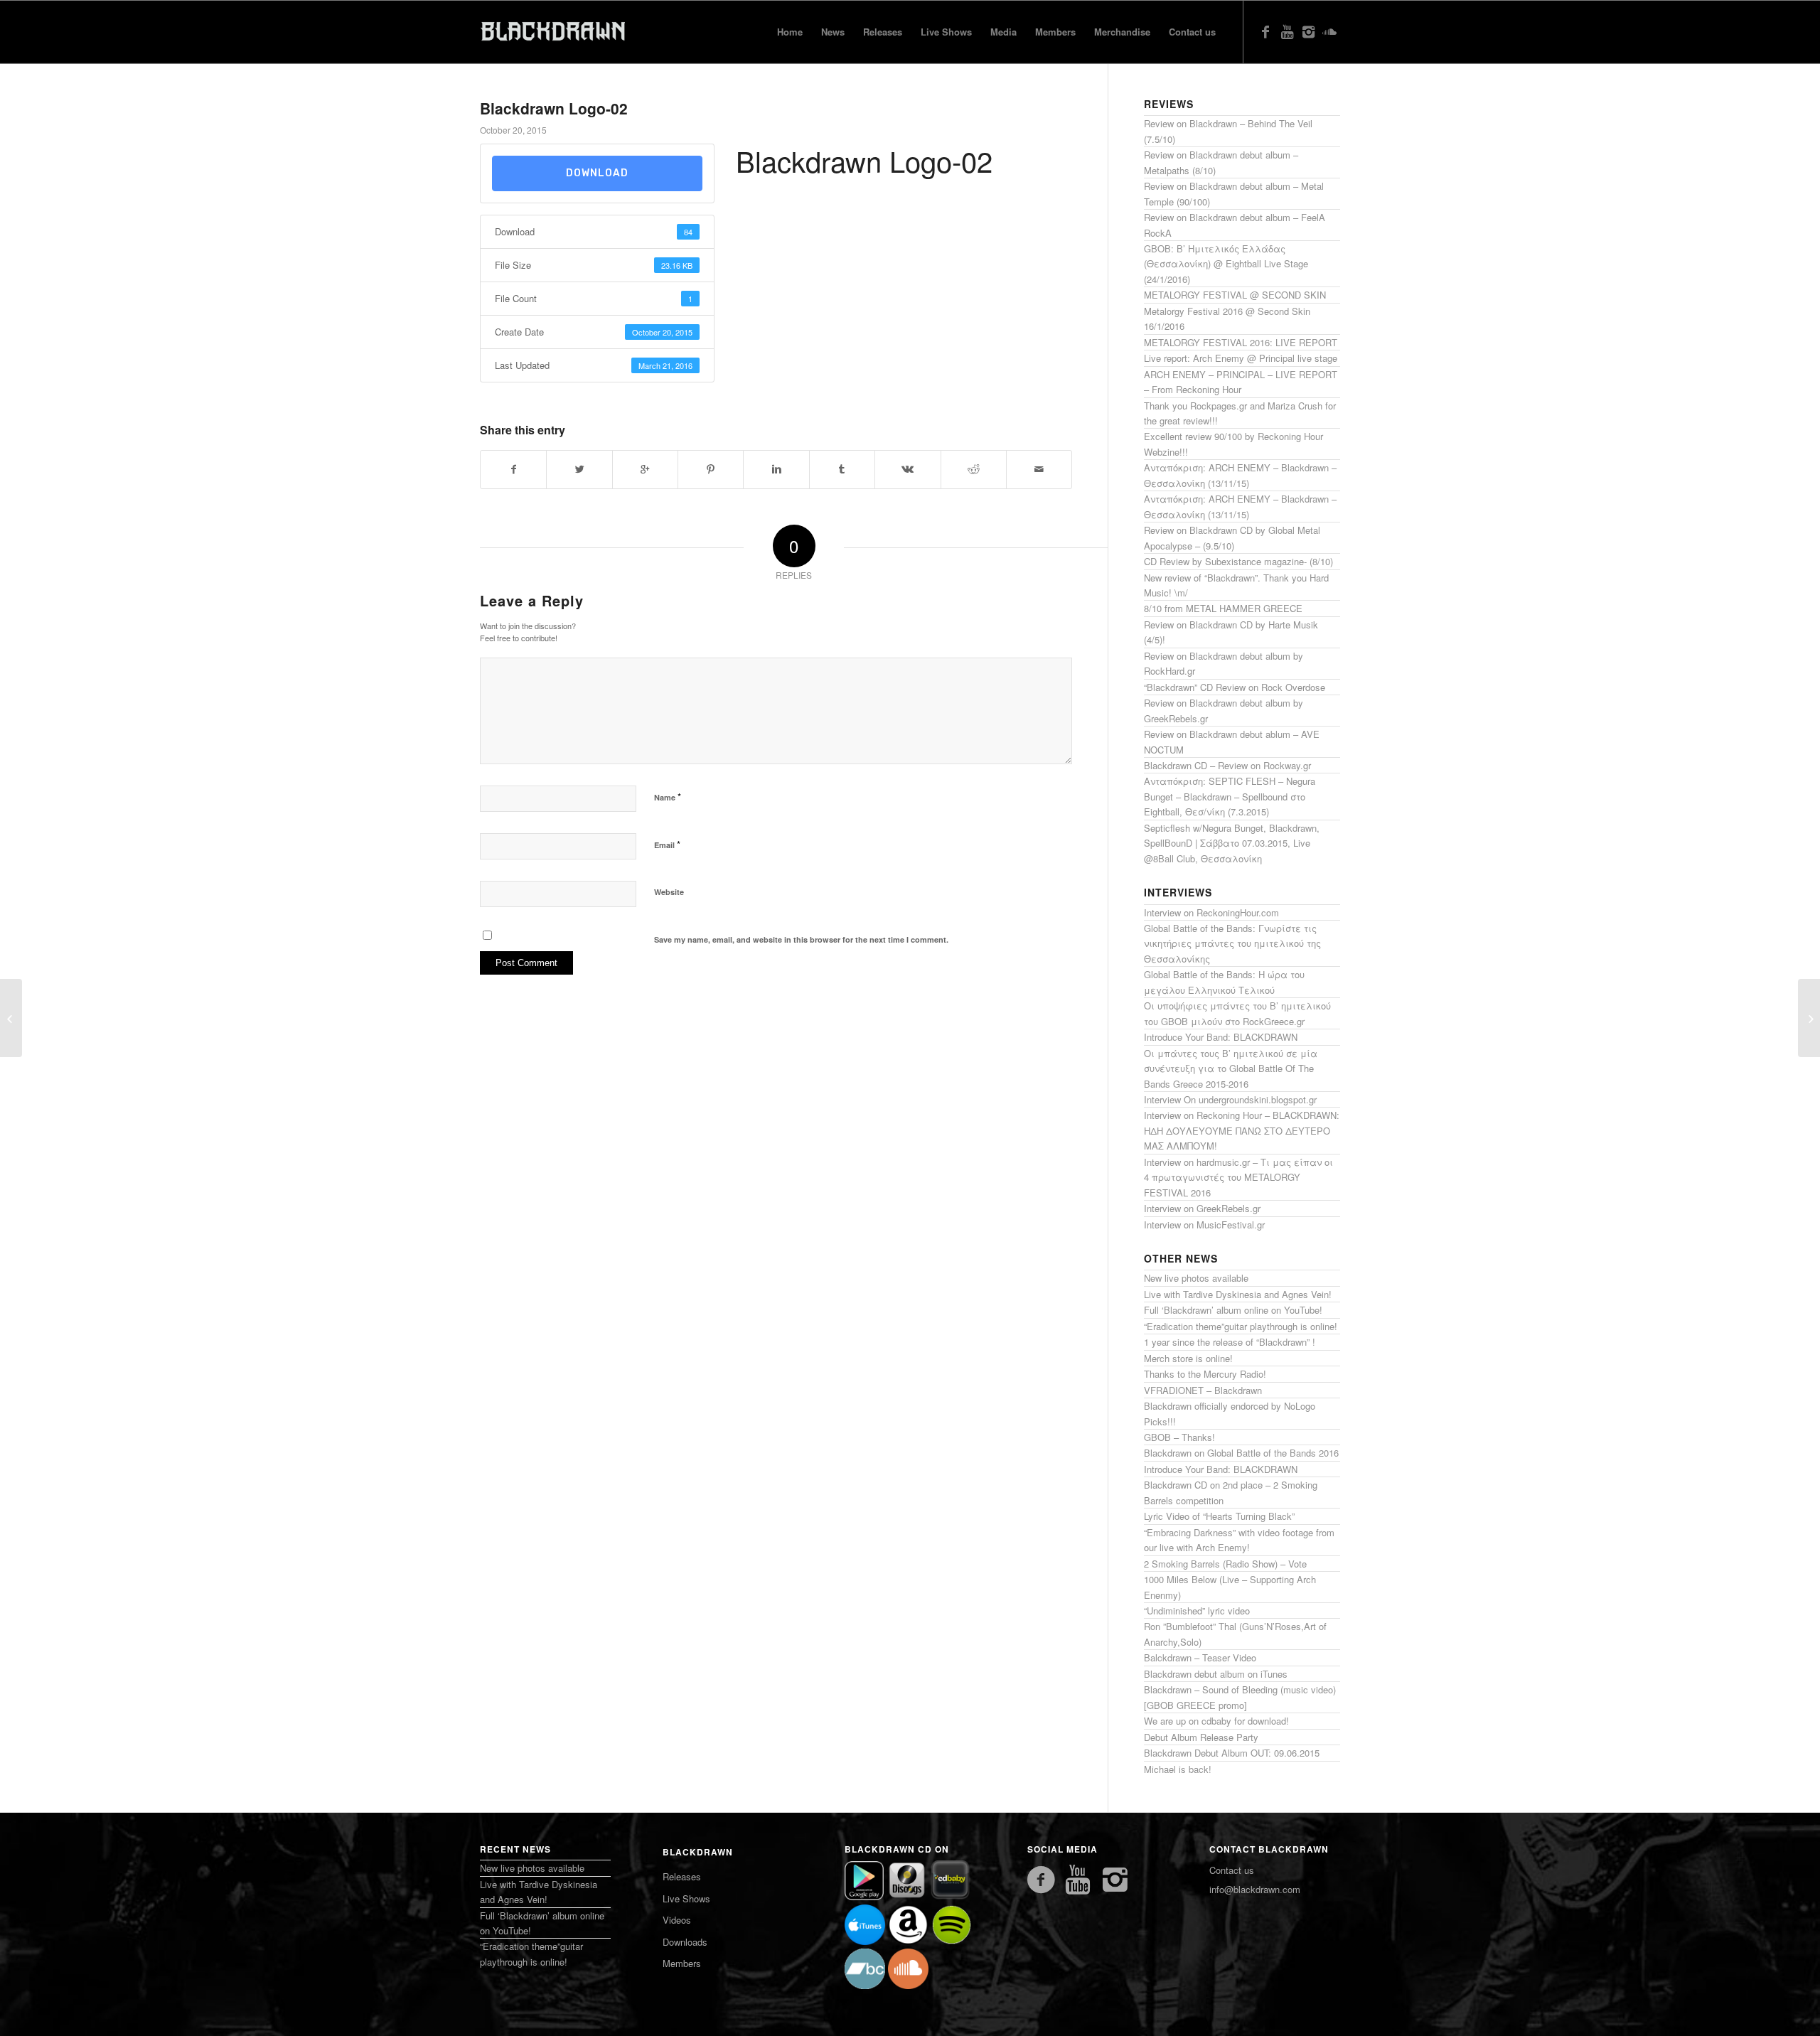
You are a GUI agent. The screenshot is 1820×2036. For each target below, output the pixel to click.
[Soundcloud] (1329, 31)
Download (597, 173)
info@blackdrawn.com (1255, 1889)
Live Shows (686, 1898)
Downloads (685, 1942)
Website (669, 892)
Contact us (1232, 1870)
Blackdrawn (698, 1852)
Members (682, 1963)
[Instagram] (1308, 31)
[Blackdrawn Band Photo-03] (11, 1018)
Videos (677, 1920)
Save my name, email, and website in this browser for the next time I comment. (801, 939)
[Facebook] (1265, 31)
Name (668, 797)
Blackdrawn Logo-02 (554, 108)
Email (667, 844)
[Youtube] (1287, 31)
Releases (682, 1876)
